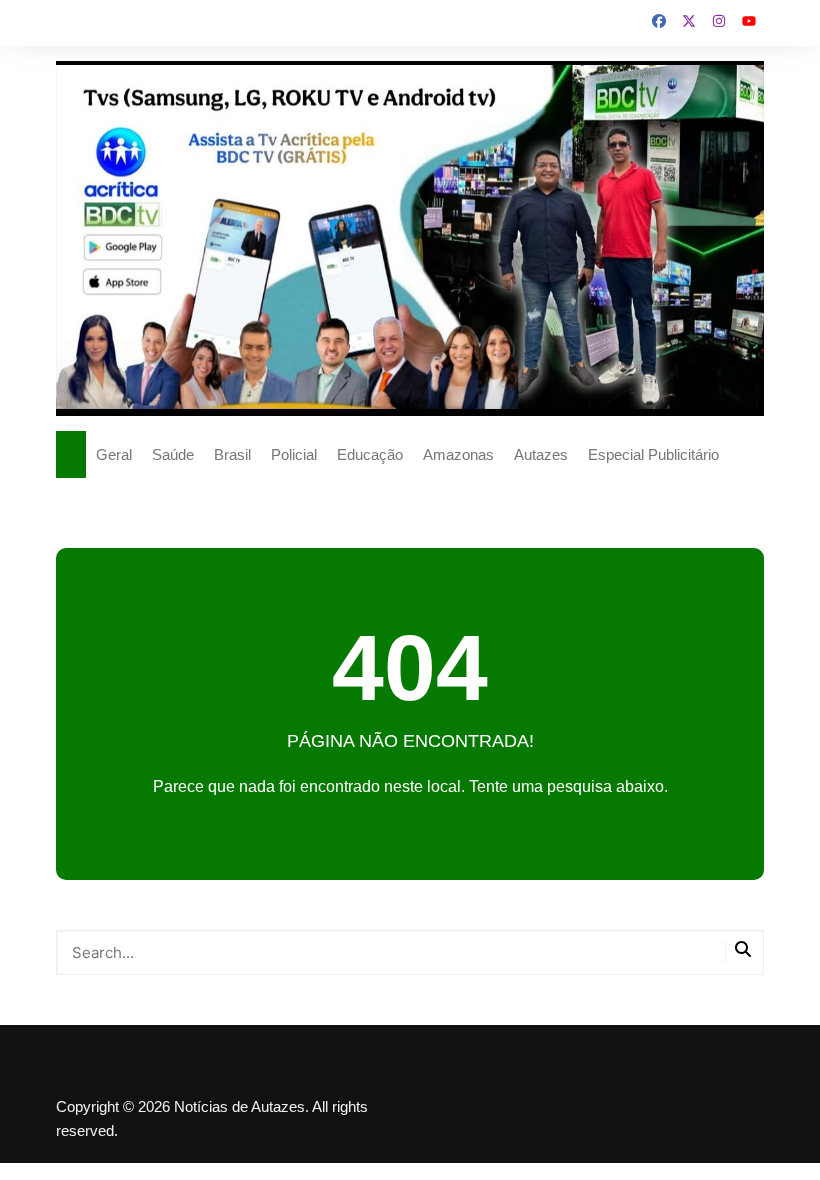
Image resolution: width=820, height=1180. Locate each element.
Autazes (541, 454)
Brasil (232, 454)
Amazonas (458, 454)
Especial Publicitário (653, 454)
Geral (114, 454)
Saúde (173, 454)
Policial (294, 454)
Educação (370, 454)
